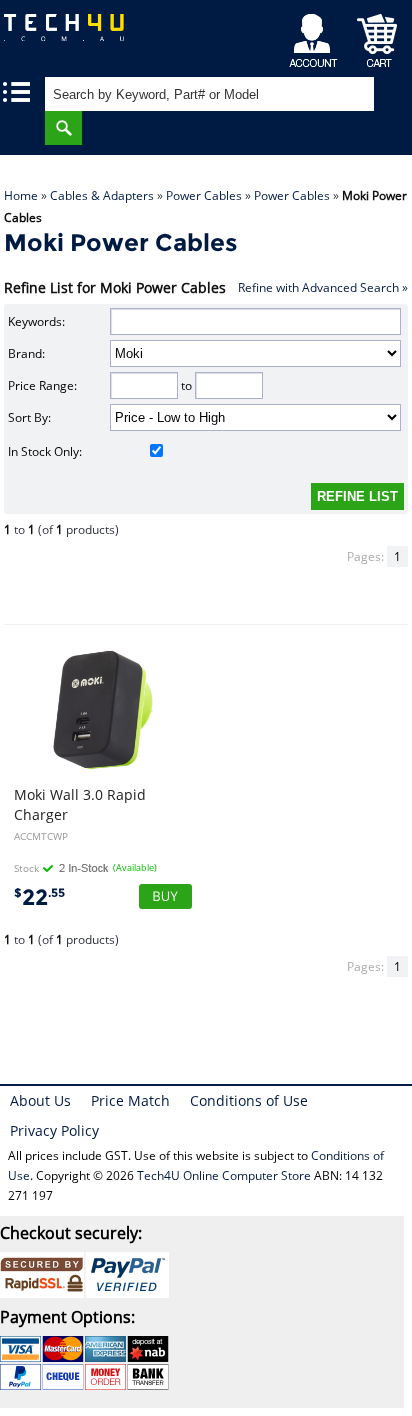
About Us (40, 1100)
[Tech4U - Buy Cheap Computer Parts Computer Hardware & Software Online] (74, 34)
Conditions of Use (249, 1100)
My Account (316, 35)
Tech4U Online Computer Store (224, 1175)
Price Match (130, 1100)
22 (39, 897)
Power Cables (204, 195)
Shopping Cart (377, 35)
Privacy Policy (54, 1130)
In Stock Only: (45, 451)
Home (21, 195)
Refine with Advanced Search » (323, 287)
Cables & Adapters (102, 195)
